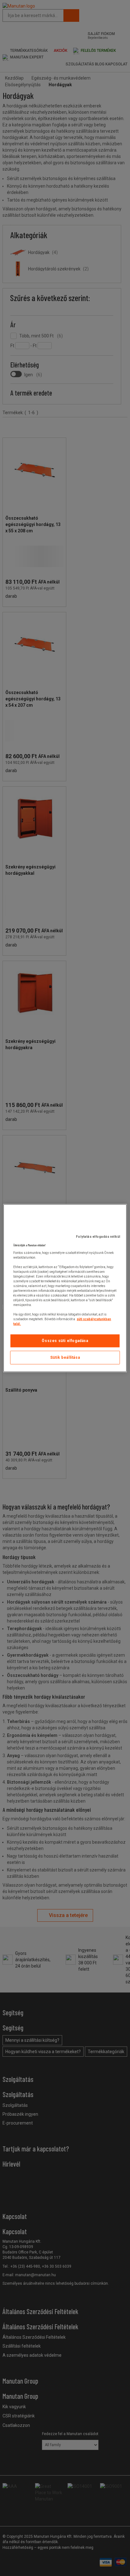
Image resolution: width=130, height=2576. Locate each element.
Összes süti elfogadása (65, 1341)
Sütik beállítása (65, 1358)
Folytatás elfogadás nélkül (98, 1237)
